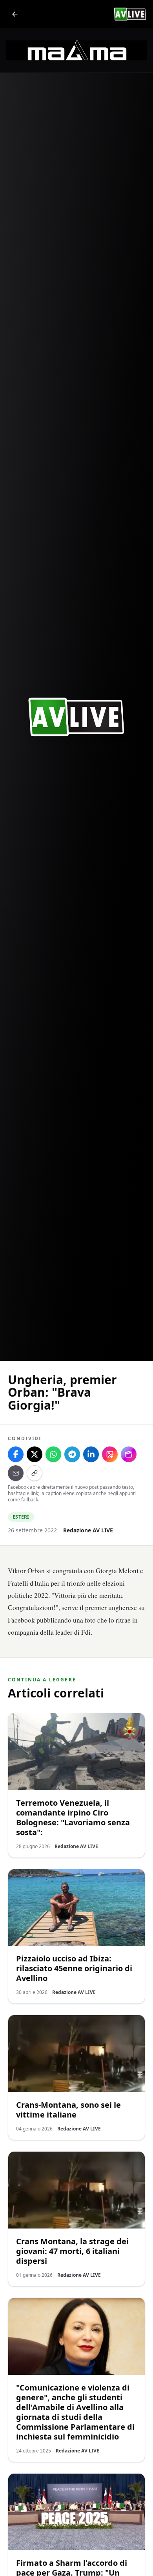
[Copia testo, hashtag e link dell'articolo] (35, 1473)
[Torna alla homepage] (15, 14)
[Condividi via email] (16, 1473)
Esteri (21, 1517)
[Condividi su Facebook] (16, 1454)
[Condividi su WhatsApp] (53, 1454)
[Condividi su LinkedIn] (91, 1454)
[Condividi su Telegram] (72, 1454)
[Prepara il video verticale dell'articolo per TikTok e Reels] (129, 1454)
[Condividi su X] (35, 1454)
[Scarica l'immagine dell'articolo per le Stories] (110, 1454)
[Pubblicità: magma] (76, 50)
